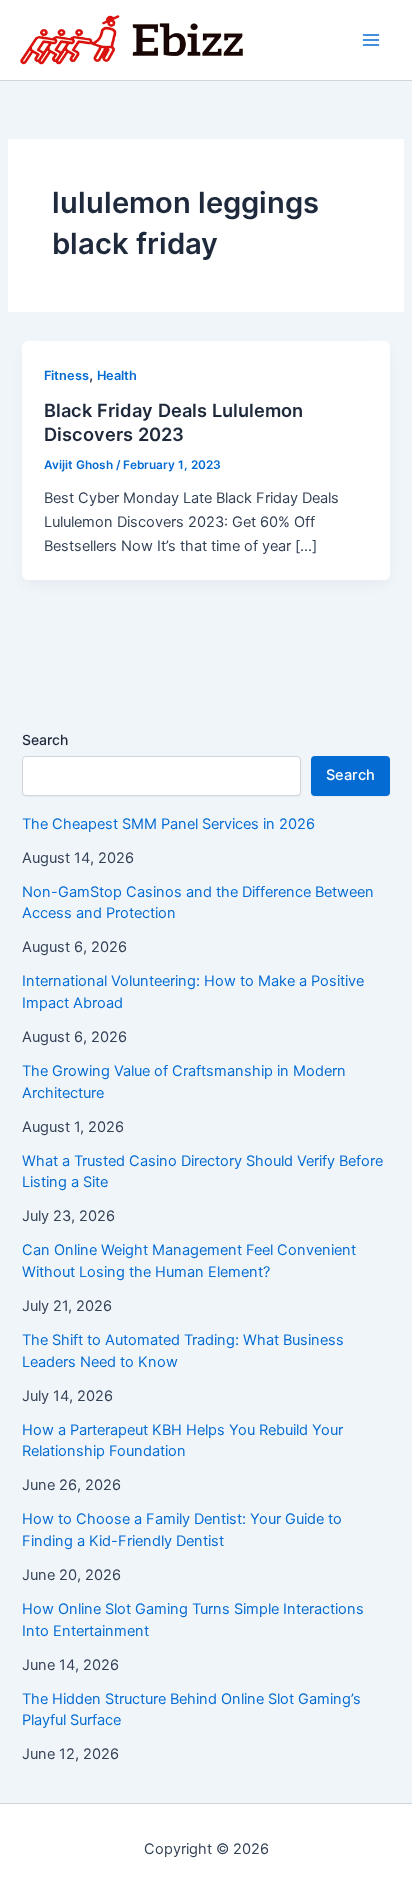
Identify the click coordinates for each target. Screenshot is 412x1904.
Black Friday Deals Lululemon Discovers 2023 (173, 422)
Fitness (66, 375)
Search (45, 739)
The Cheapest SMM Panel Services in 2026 (168, 824)
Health (117, 375)
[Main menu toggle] (371, 40)
